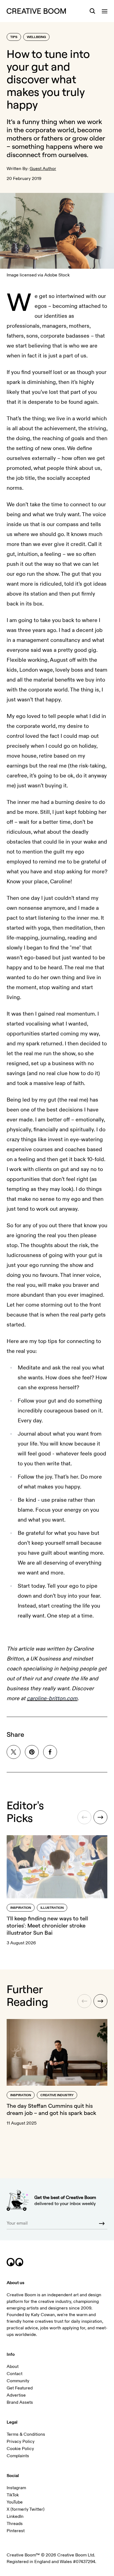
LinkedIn (15, 2516)
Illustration (52, 1908)
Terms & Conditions (26, 2434)
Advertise (16, 2395)
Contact (15, 2374)
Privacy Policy (21, 2442)
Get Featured (20, 2388)
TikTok (13, 2495)
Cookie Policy (20, 2449)
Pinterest (16, 2531)
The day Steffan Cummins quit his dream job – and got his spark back (51, 2109)
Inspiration (21, 1908)
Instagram (16, 2488)
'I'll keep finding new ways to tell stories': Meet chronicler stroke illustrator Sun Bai (47, 1925)
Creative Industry (57, 2095)
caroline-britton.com (52, 1698)
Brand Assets (20, 2402)
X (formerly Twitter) (26, 2509)
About (13, 2367)
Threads (15, 2524)
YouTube (15, 2502)
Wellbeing (36, 37)
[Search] (92, 11)
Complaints (18, 2456)
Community (18, 2381)
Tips (14, 37)
